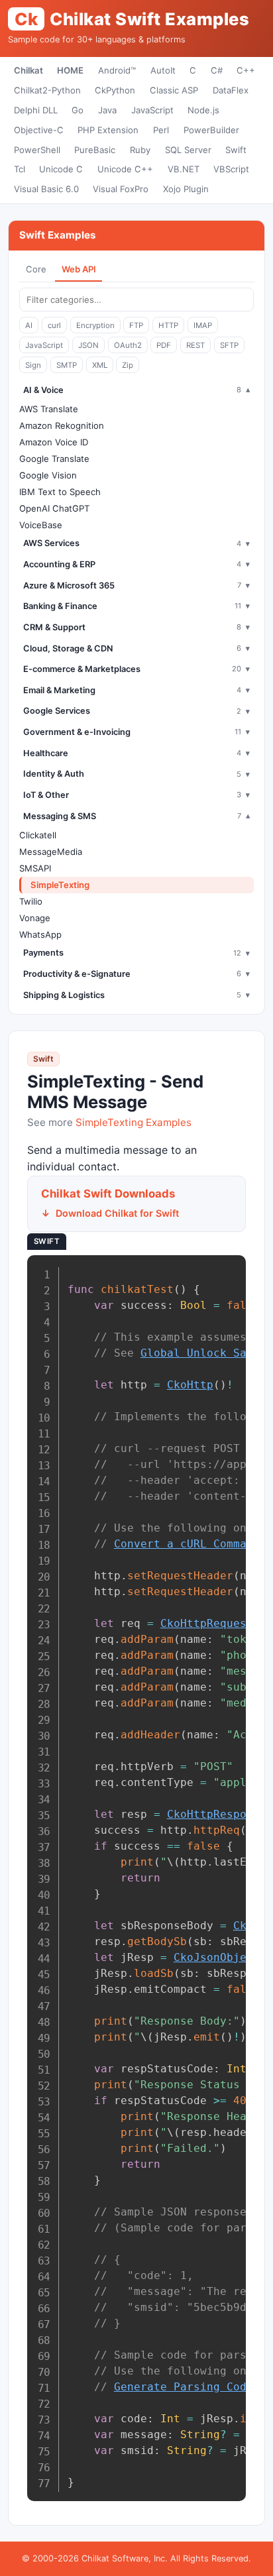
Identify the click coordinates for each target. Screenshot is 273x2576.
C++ (246, 70)
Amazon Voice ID (54, 442)
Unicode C (61, 169)
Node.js (203, 110)
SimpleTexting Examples (134, 1122)
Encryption (95, 325)
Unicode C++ (125, 169)
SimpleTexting (60, 885)
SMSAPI (35, 868)
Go (78, 110)
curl (54, 325)
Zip (128, 365)
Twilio (31, 901)
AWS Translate (49, 409)
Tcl (20, 169)
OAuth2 (128, 345)
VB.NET (184, 169)
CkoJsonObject (217, 1957)
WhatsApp (40, 934)
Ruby (140, 150)
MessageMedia (51, 852)
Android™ (117, 70)
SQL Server (188, 150)
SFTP (229, 345)
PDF (164, 345)
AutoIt (163, 70)
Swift (236, 150)
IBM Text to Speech (60, 492)
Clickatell (38, 835)
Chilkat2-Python (47, 90)
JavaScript (152, 110)
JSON (88, 345)
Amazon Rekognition (62, 425)
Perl (161, 130)
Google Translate (54, 459)
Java (107, 110)
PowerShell (37, 150)
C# (217, 70)
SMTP (67, 365)
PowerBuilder (211, 130)
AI (29, 325)
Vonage (35, 918)
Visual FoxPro (121, 189)
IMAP (203, 325)
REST (195, 345)
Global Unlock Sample (207, 1353)
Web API (79, 269)
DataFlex (231, 90)
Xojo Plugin (186, 189)
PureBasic (95, 150)
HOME (70, 70)
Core (36, 269)
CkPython (115, 90)
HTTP (168, 325)
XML (100, 365)
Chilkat (28, 70)
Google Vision (48, 475)
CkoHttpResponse (217, 1814)
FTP (136, 325)
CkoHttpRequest (207, 1623)
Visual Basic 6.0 (46, 189)
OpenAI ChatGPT (54, 508)
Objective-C (39, 130)
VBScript (231, 169)
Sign (33, 365)
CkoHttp (190, 1385)
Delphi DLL (36, 110)
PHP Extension (108, 130)
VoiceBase (41, 525)
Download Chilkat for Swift (117, 1213)
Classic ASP (174, 90)
